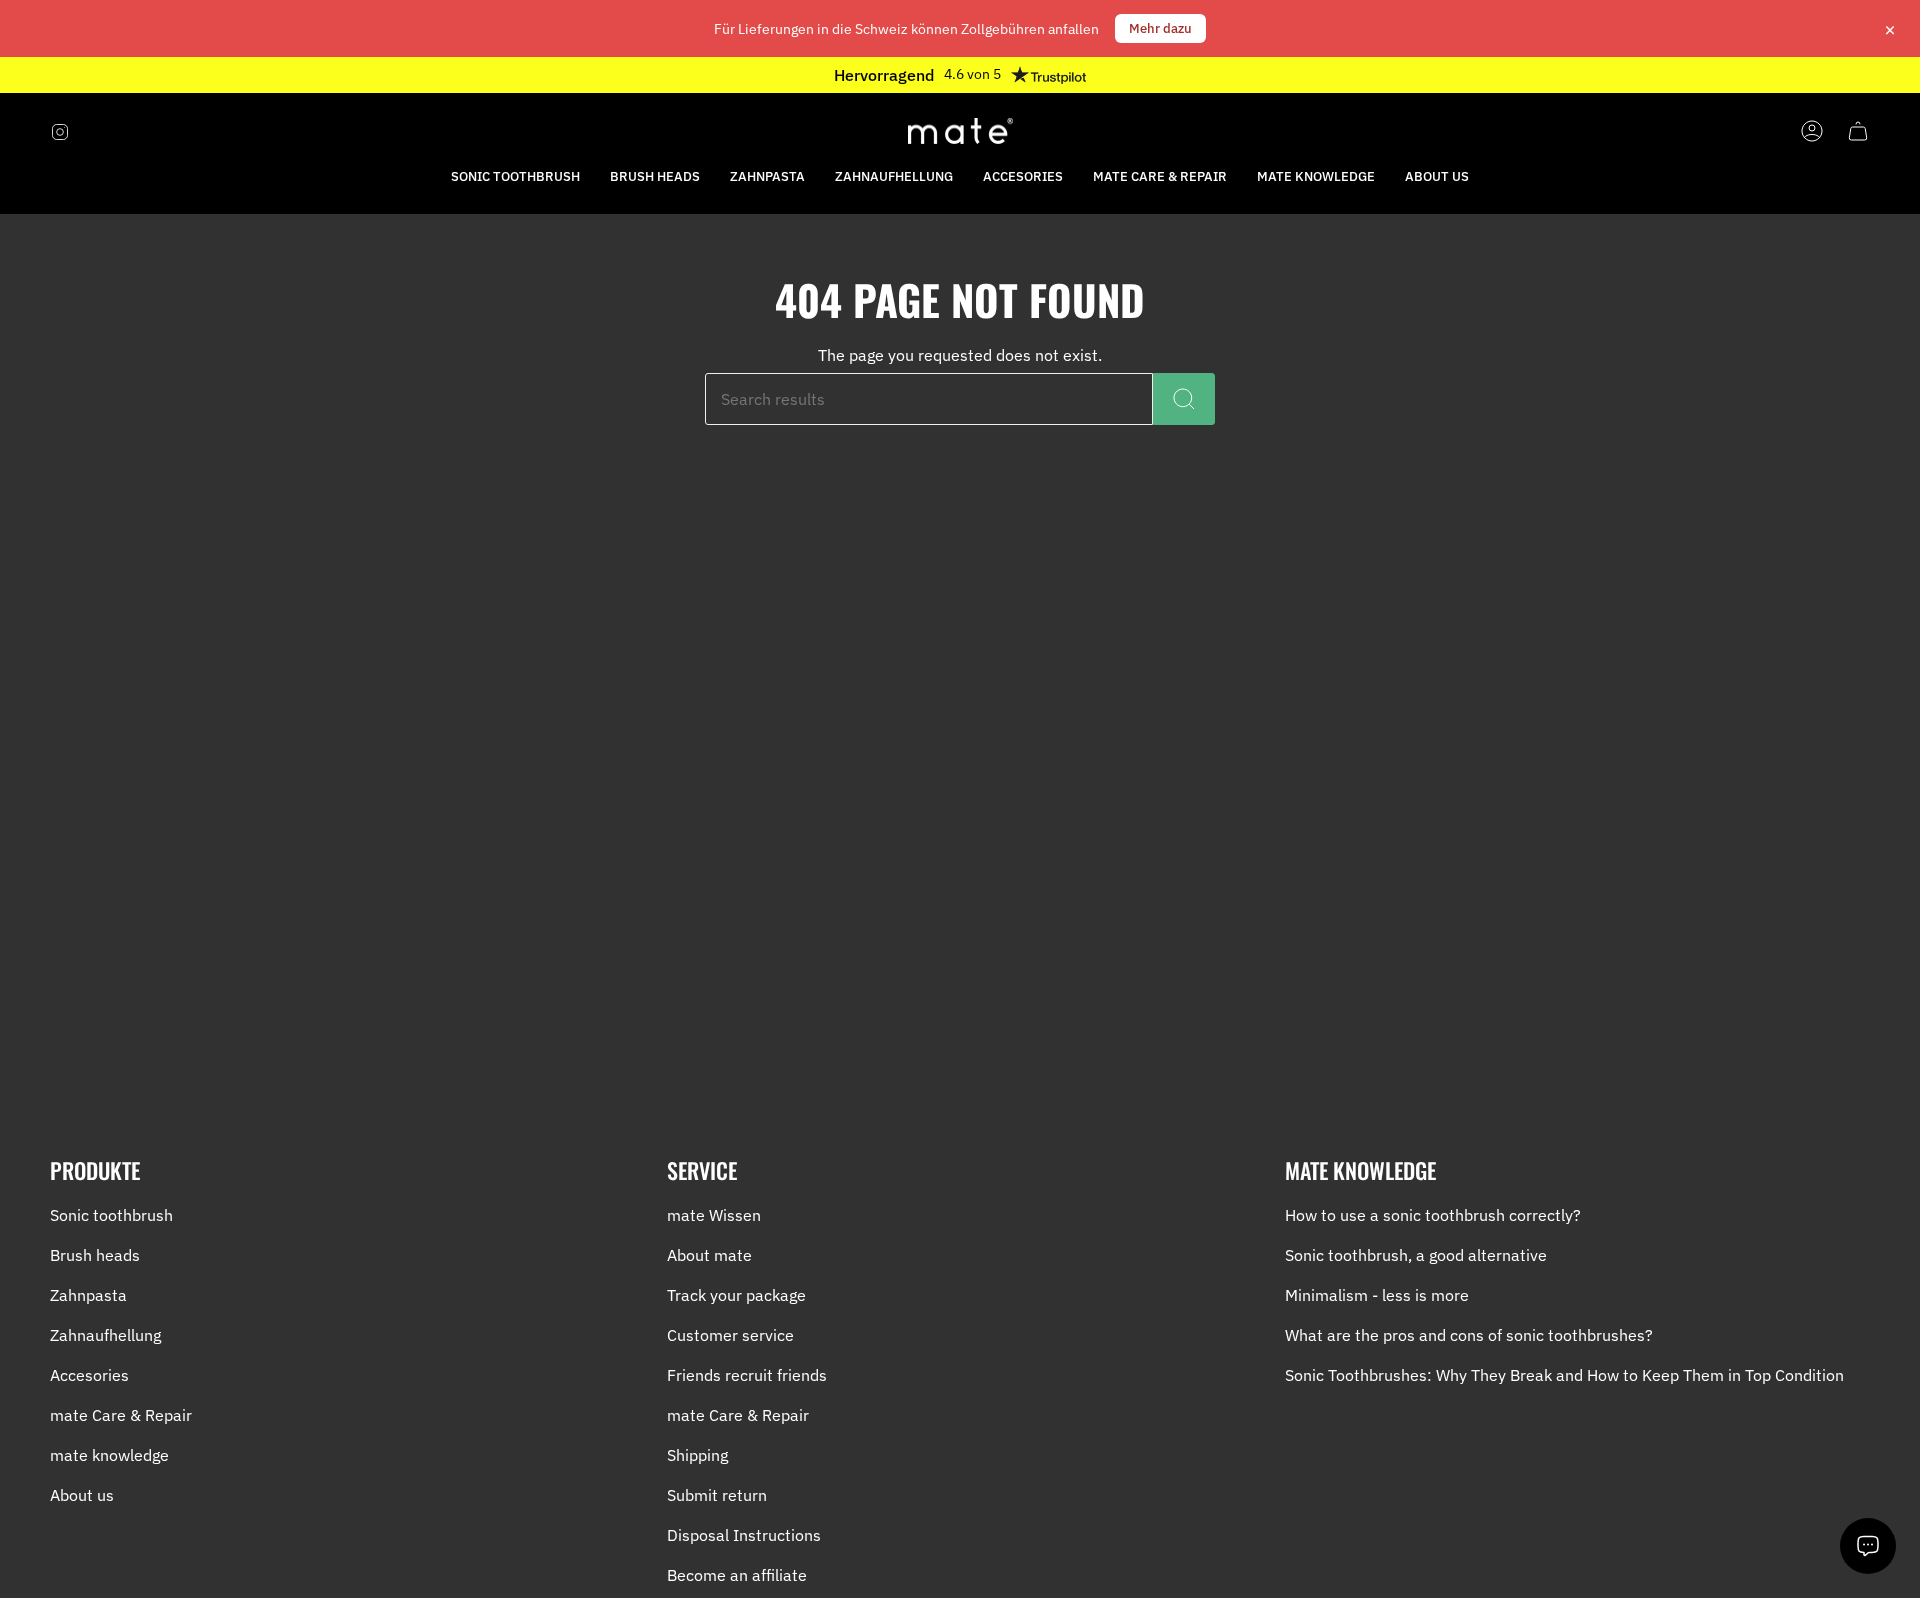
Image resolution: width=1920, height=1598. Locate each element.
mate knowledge (109, 1455)
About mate (709, 1255)
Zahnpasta (88, 1295)
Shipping (697, 1455)
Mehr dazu (1160, 28)
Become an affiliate (737, 1575)
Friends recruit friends (747, 1375)
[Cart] (1858, 131)
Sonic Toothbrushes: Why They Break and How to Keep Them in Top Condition (1564, 1375)
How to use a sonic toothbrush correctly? (1433, 1215)
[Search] (1184, 399)
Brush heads (95, 1255)
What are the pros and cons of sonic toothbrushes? (1469, 1335)
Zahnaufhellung (105, 1335)
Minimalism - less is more (1377, 1295)
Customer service (730, 1335)
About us (82, 1495)
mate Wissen (714, 1215)
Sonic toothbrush (111, 1215)
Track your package (736, 1295)
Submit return (717, 1495)
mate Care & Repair (121, 1415)
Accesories (89, 1375)
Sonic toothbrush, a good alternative (1416, 1255)
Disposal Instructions (744, 1535)
